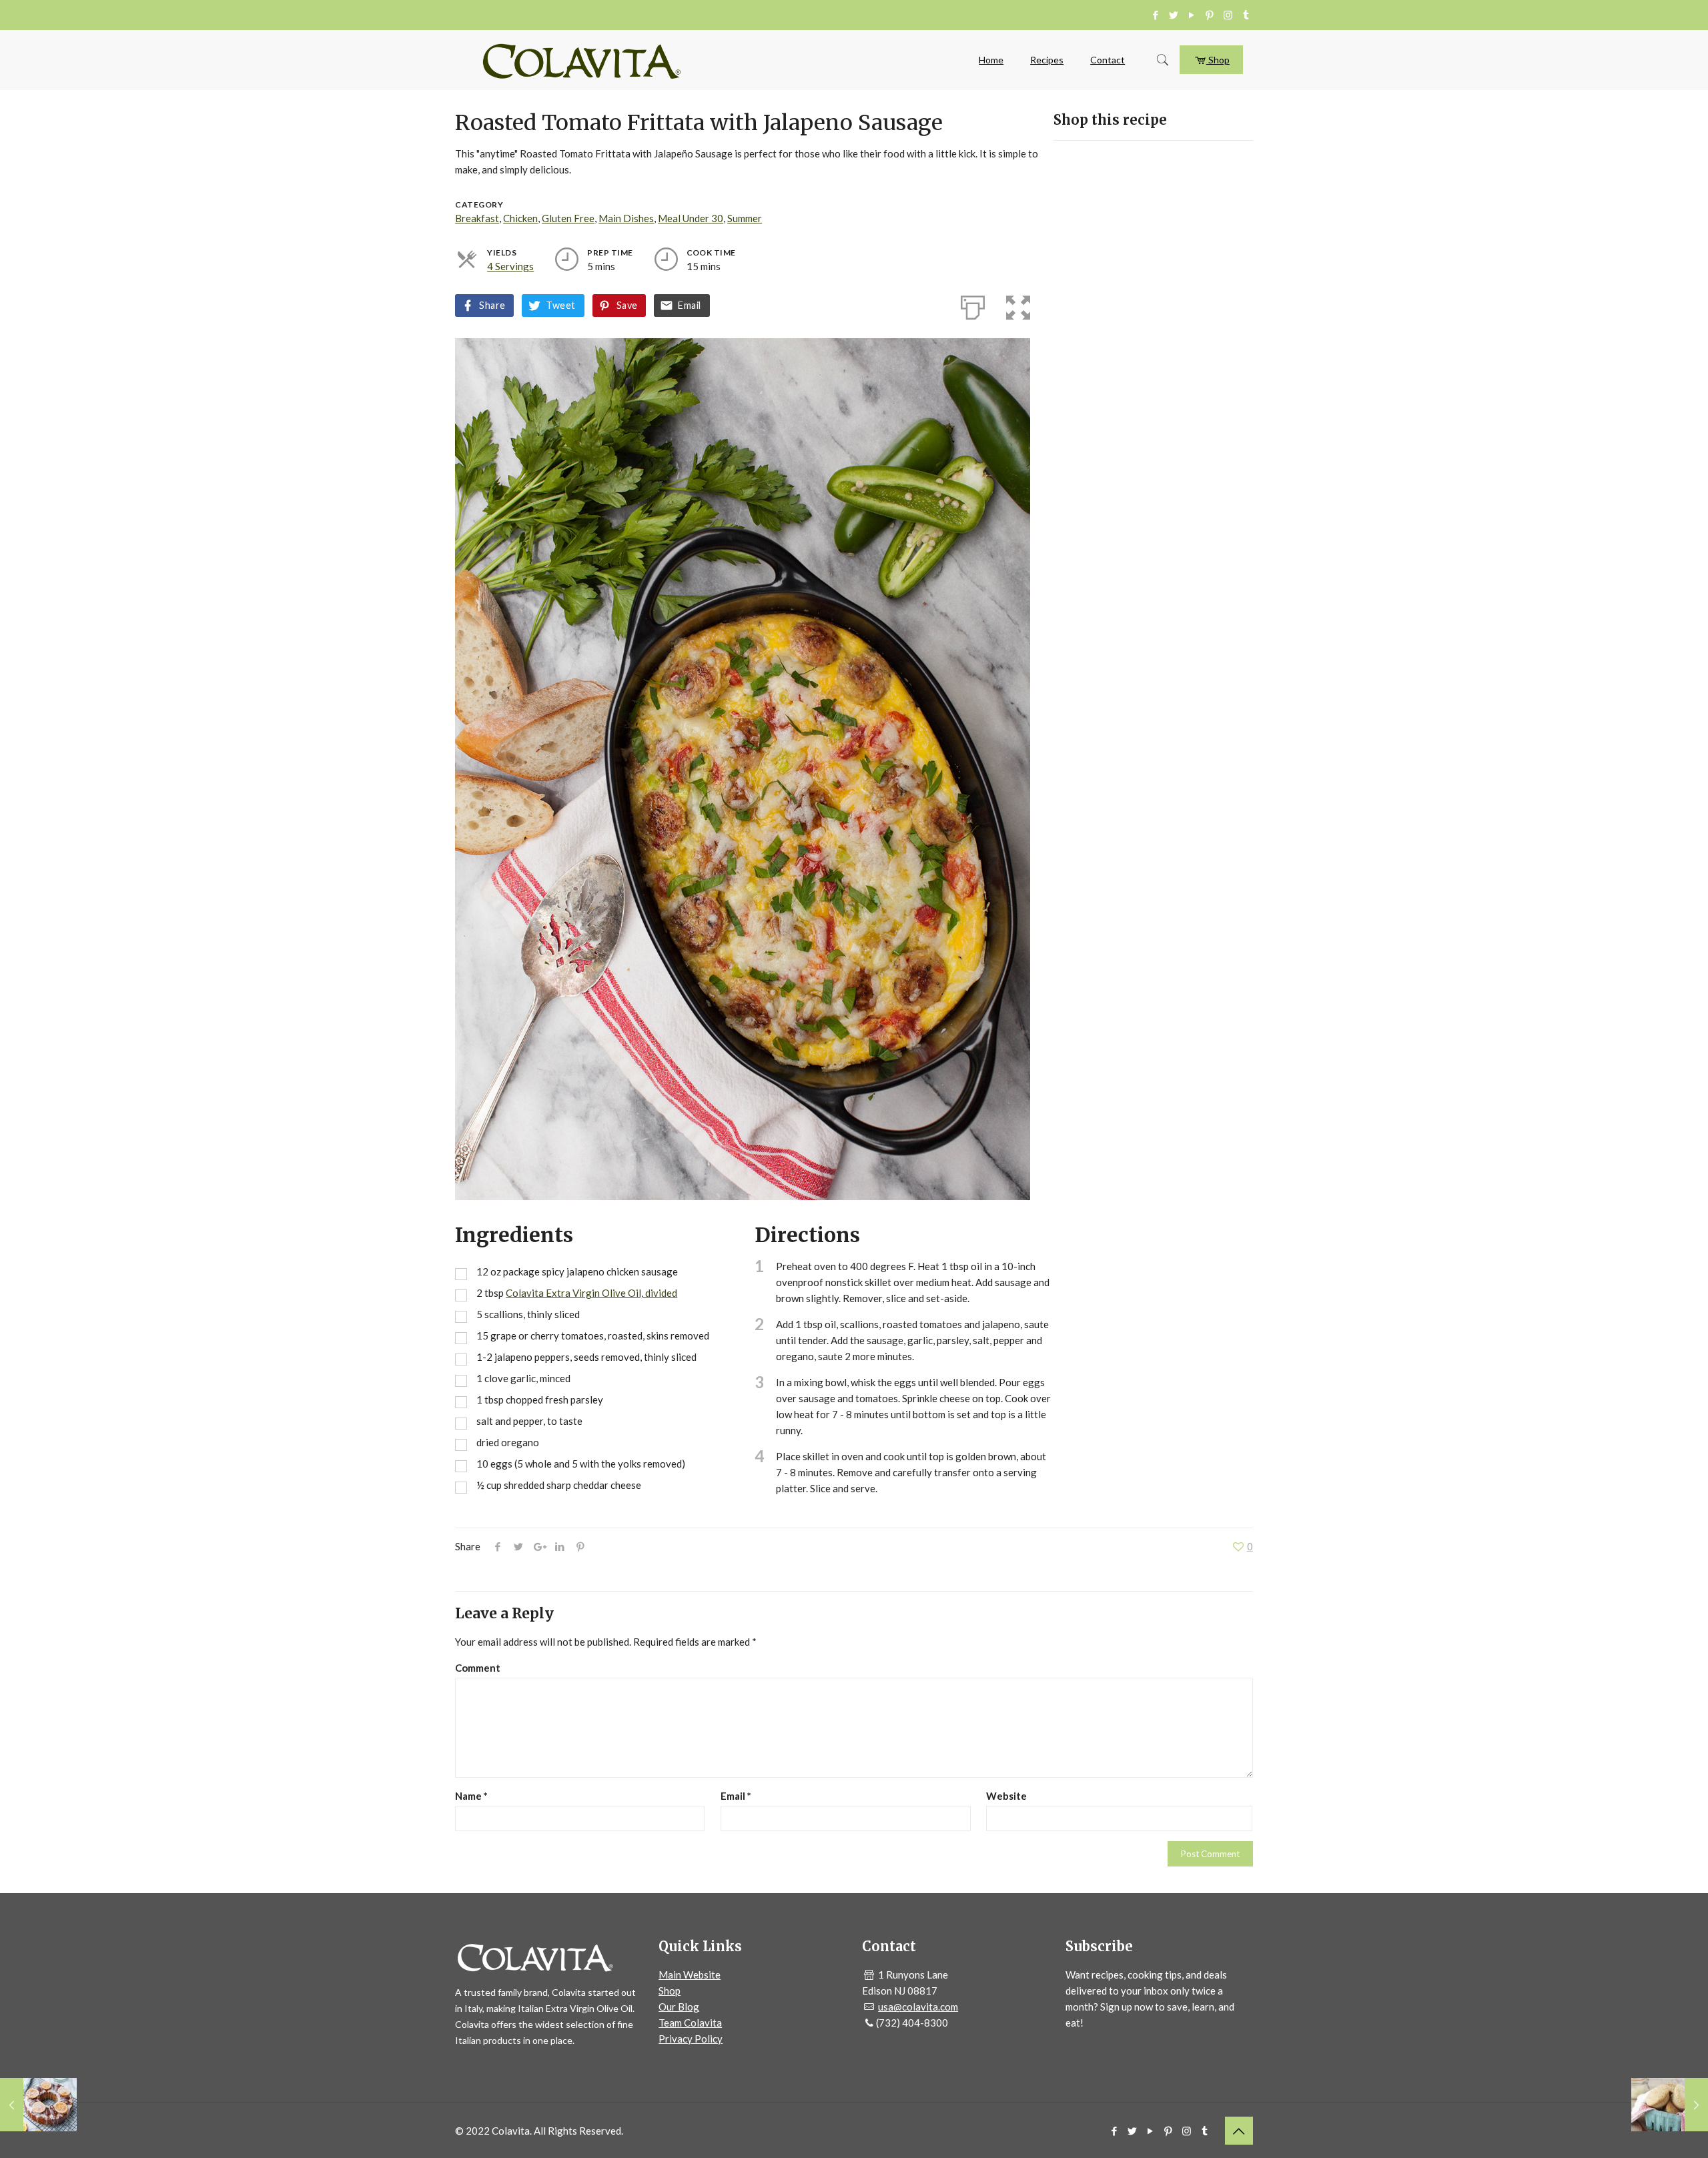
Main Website (690, 1975)
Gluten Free (568, 218)
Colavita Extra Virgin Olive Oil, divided (591, 1293)
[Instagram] (1228, 15)
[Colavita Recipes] (582, 60)
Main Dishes (626, 218)
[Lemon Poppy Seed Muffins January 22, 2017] (1670, 2105)
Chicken (520, 218)
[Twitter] (1174, 15)
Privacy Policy (691, 2039)
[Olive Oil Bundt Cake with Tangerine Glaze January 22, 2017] (38, 2105)
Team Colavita (690, 2023)
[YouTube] (1192, 15)
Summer (745, 218)
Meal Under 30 (691, 218)
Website (1006, 1796)
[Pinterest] (1210, 15)
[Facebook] (1156, 15)
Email (689, 305)
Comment (478, 1668)
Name (471, 1796)
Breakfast (477, 218)
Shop (1218, 60)
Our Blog (679, 2007)
